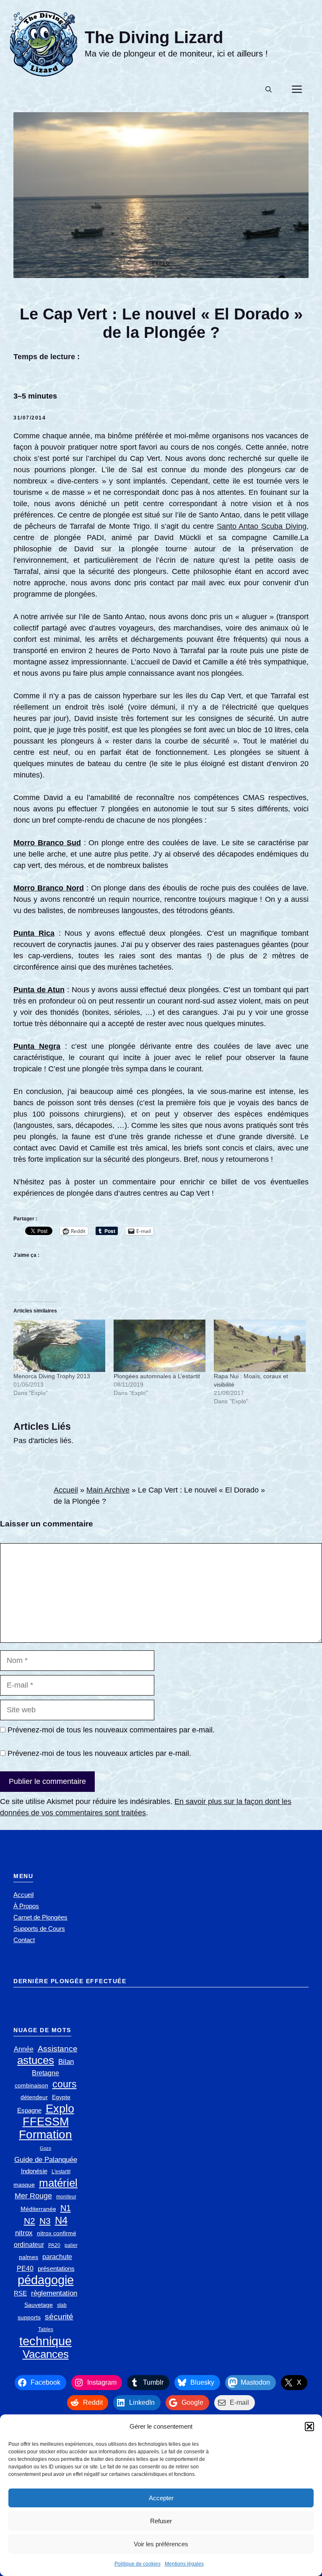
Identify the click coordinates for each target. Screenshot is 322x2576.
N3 (45, 2221)
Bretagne (45, 2073)
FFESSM (46, 2122)
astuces (36, 2060)
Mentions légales (184, 2564)
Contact (24, 1940)
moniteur (66, 2197)
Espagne (29, 2110)
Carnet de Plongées (40, 1917)
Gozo (45, 2148)
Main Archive (108, 1490)
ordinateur (29, 2245)
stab (62, 2305)
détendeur (34, 2097)
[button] (309, 2427)
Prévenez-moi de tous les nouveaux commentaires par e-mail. (111, 1730)
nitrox (24, 2233)
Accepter (161, 2498)
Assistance (58, 2049)
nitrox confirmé (57, 2233)
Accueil (66, 1490)
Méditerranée (38, 2209)
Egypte (61, 2097)
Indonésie (34, 2171)
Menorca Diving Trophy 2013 (52, 1376)
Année (24, 2049)
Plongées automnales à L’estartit (157, 1376)
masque (24, 2185)
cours (65, 2084)
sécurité (59, 2317)
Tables (46, 2329)
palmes (29, 2257)
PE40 (25, 2268)
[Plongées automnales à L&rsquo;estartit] (160, 1346)
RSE (20, 2293)
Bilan (66, 2062)
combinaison (31, 2086)
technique (45, 2341)
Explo (161, 263)
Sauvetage (39, 2305)
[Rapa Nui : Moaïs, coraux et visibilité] (260, 1346)
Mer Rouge (33, 2196)
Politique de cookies (138, 2564)
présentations (56, 2268)
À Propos (26, 1906)
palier (71, 2245)
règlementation (54, 2293)
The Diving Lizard (154, 37)
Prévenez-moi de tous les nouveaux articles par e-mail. (99, 1753)
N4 (61, 2220)
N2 (30, 2221)
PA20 (54, 2245)
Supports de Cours (39, 1929)
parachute (57, 2257)
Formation (45, 2135)
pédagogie (46, 2280)
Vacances (46, 2354)
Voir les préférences (161, 2544)
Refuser (161, 2521)
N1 (66, 2208)
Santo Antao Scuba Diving (262, 526)
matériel (58, 2183)
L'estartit (61, 2172)
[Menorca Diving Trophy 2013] (59, 1346)
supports (29, 2317)
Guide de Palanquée (46, 2160)
